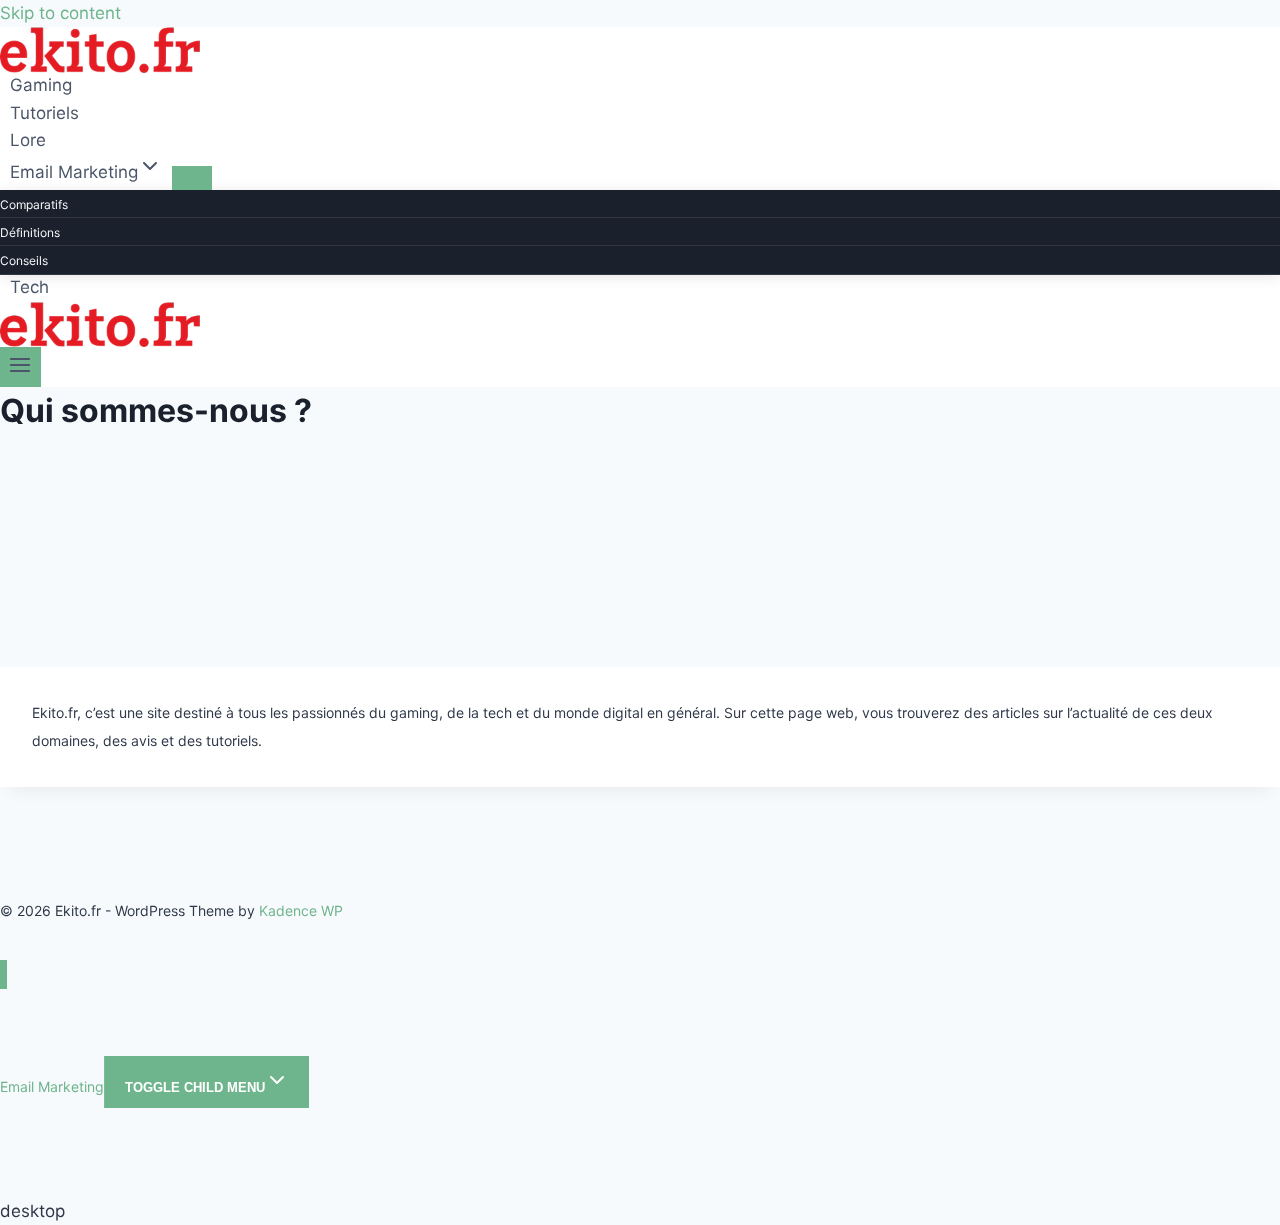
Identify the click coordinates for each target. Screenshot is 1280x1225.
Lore (28, 140)
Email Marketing (52, 1086)
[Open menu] (20, 367)
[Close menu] (3, 974)
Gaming (41, 86)
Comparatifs (34, 204)
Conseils (24, 260)
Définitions (30, 232)
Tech (29, 288)
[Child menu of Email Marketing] (192, 178)
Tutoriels (44, 113)
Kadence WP (301, 910)
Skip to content (60, 13)
